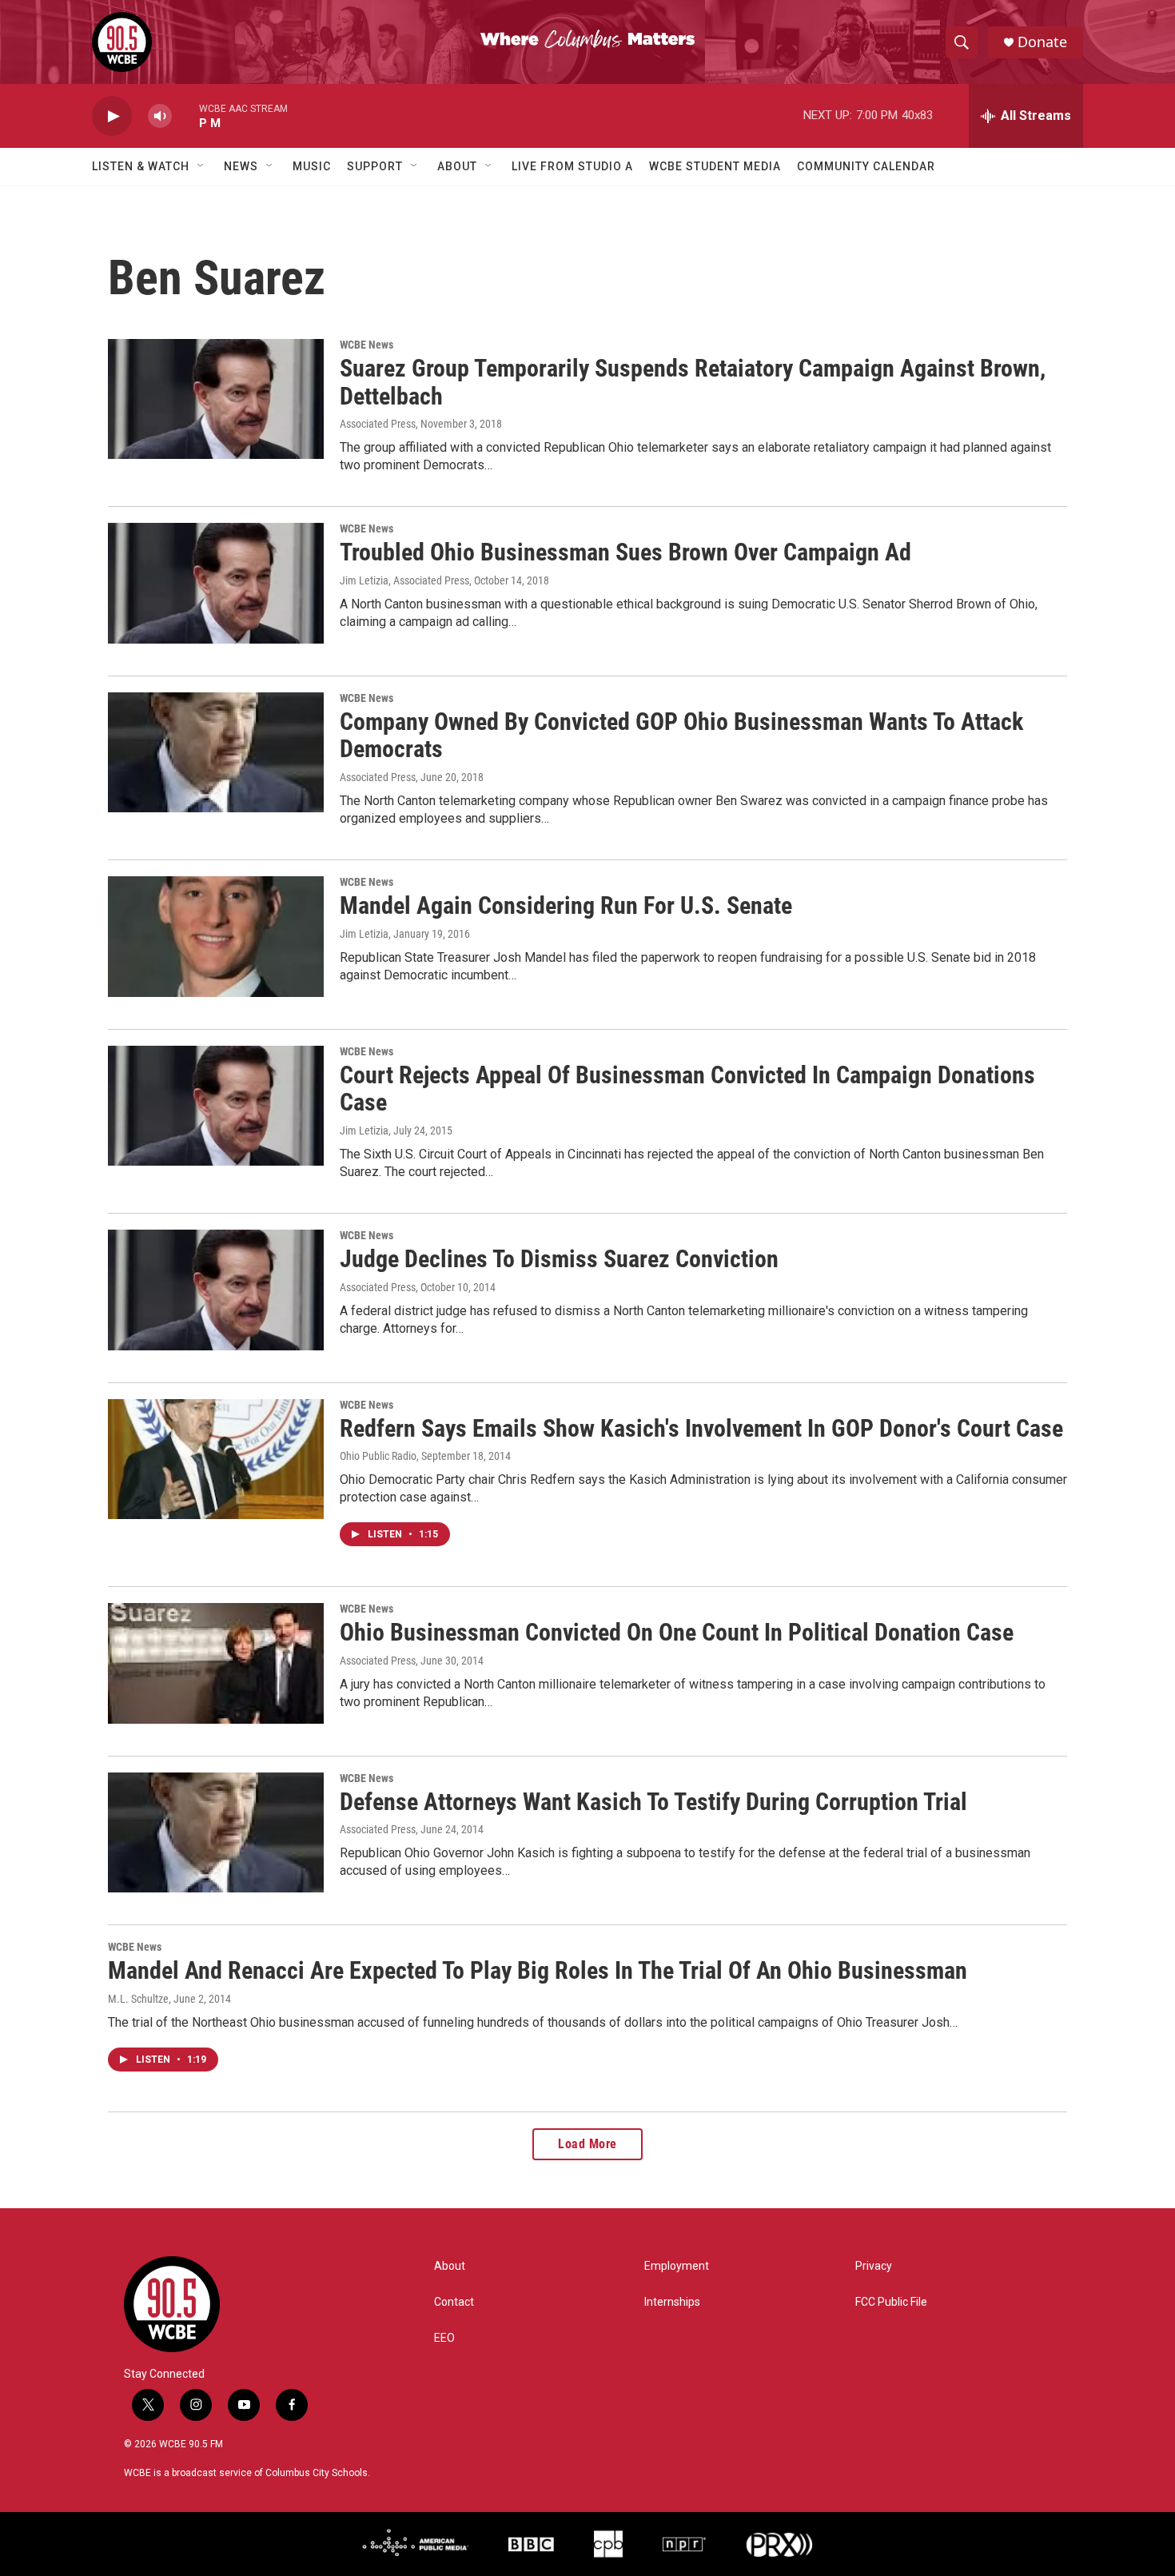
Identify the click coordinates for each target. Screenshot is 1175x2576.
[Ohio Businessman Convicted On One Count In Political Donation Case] (216, 1663)
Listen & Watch (141, 166)
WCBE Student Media (715, 166)
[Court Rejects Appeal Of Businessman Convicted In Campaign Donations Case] (216, 1106)
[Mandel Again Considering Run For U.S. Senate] (216, 936)
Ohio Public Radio (378, 1456)
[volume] (160, 116)
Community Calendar (866, 166)
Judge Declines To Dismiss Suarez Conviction (559, 1259)
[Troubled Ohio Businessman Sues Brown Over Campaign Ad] (216, 583)
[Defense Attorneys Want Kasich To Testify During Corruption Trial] (216, 1832)
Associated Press (378, 424)
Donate (1042, 42)
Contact (454, 2302)
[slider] (185, 116)
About (457, 166)
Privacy (874, 2266)
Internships (672, 2302)
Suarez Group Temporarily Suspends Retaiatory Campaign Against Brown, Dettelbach (693, 382)
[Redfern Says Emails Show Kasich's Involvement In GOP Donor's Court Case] (216, 1459)
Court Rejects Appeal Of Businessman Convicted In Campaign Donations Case (687, 1089)
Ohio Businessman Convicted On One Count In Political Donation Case (677, 1632)
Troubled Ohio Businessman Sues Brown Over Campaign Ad (625, 552)
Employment (677, 2266)
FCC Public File (891, 2302)
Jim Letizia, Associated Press (404, 580)
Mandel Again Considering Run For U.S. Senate (566, 905)
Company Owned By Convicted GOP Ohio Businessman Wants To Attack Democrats (681, 736)
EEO (444, 2338)
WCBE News (366, 345)
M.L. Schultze (138, 1999)
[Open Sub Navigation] (201, 166)
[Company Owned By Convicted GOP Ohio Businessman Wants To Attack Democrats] (216, 752)
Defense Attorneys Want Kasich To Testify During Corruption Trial (653, 1802)
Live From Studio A (572, 166)
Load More (587, 2144)
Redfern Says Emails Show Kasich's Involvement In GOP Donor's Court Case (701, 1428)
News (241, 166)
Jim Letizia (364, 934)
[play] (112, 116)
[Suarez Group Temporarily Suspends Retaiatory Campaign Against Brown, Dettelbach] (216, 399)
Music (312, 166)
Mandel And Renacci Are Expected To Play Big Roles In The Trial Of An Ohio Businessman (538, 1970)
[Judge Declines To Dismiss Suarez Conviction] (216, 1290)
